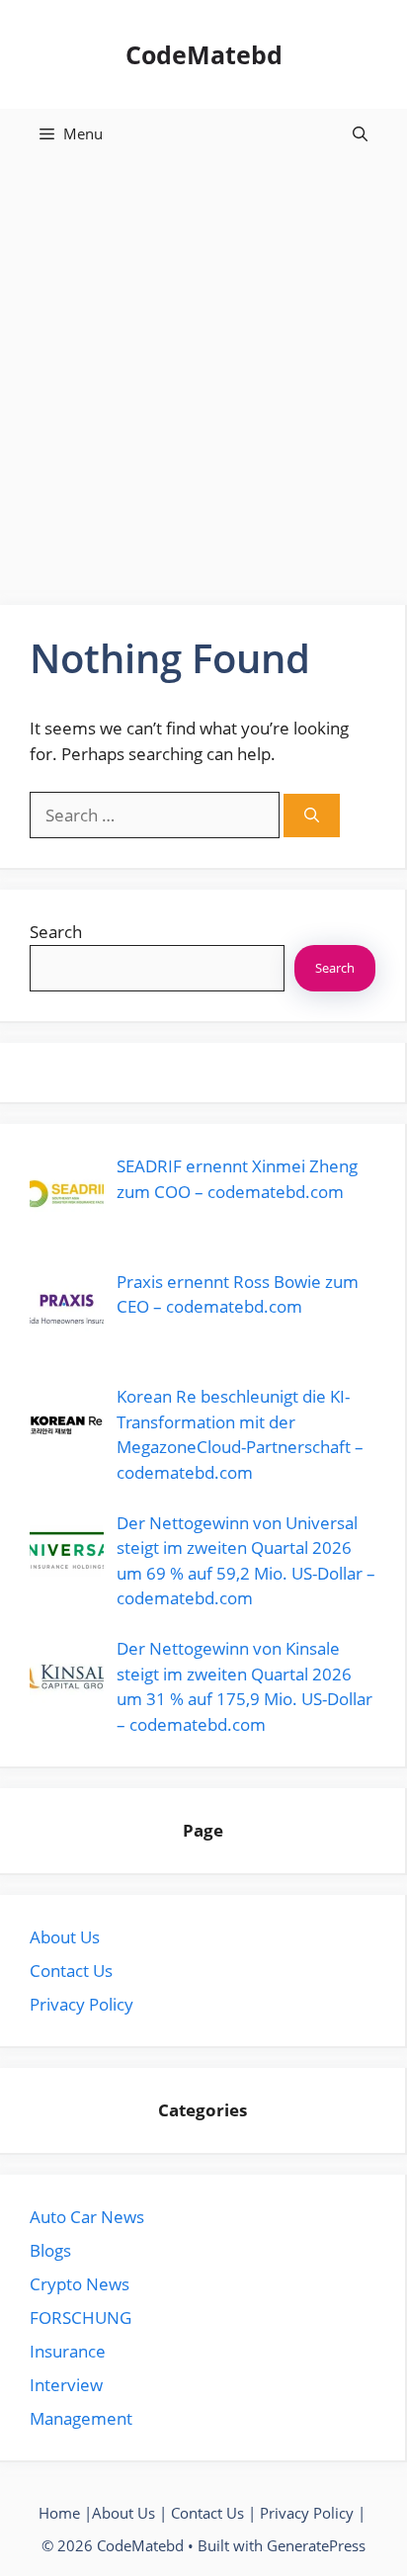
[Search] (312, 816)
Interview (66, 2385)
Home (59, 2513)
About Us (65, 1937)
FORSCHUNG (81, 2318)
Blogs (50, 2250)
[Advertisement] (203, 372)
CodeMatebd (204, 54)
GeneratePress (316, 2545)
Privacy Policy (81, 2004)
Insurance (68, 2351)
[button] (360, 133)
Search (56, 932)
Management (81, 2418)
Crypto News (80, 2284)
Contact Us (71, 1971)
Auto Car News (87, 2217)
